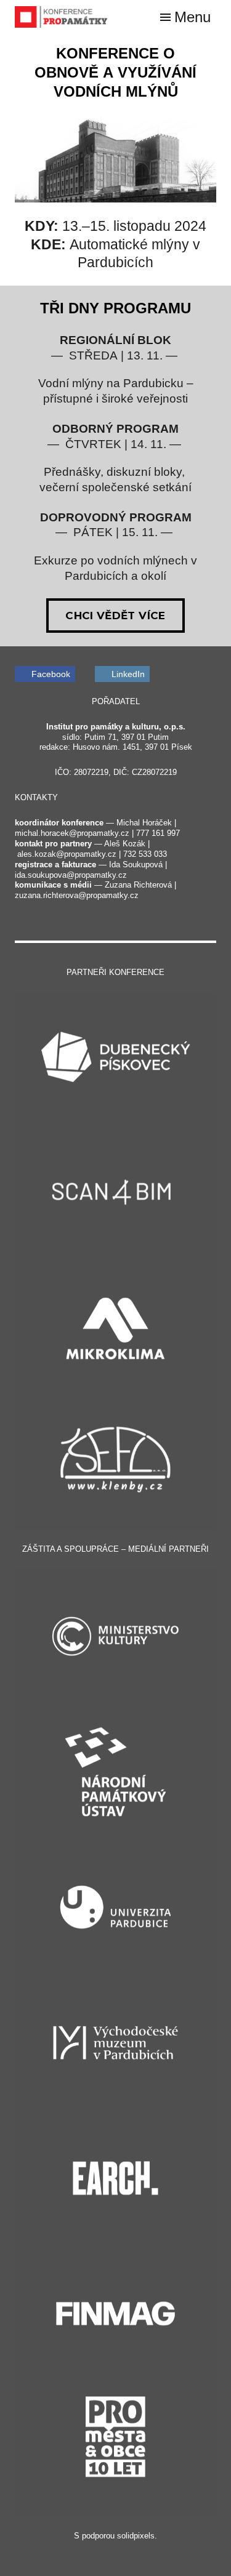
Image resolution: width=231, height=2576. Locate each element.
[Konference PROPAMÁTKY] (61, 17)
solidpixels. (137, 2536)
